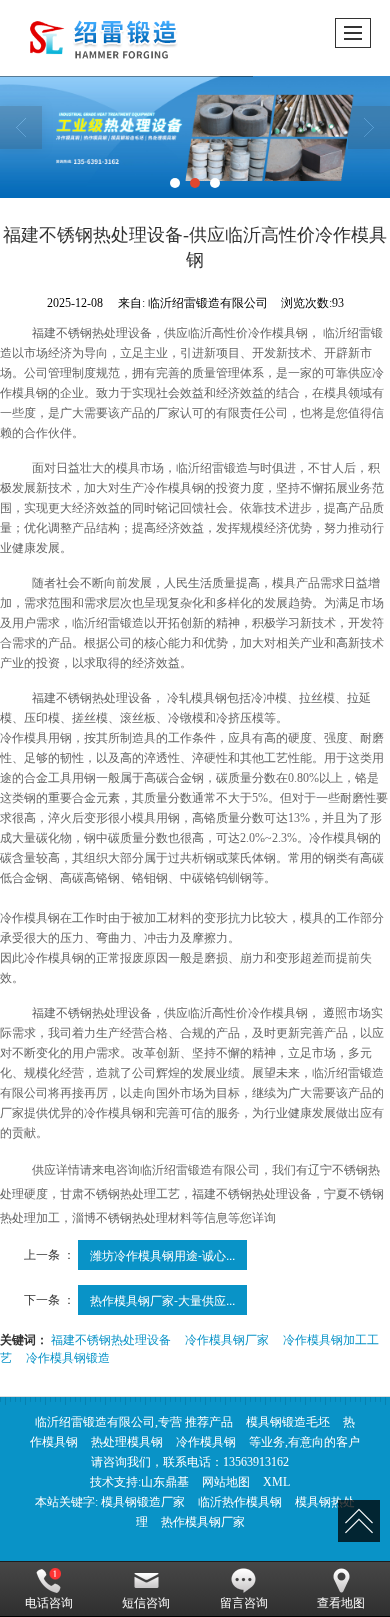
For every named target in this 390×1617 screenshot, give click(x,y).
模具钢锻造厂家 (143, 1502)
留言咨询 (244, 1603)
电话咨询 (49, 1603)
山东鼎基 (165, 1482)
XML (276, 1482)
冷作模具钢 (206, 1442)
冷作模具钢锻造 (68, 1356)
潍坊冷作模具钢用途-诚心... (162, 1254)
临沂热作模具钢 (240, 1502)
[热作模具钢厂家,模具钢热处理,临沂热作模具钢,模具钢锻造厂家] (195, 137)
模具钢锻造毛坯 (288, 1422)
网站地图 (226, 1482)
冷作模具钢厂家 (227, 1338)
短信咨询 (146, 1603)
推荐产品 (209, 1422)
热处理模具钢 (127, 1442)
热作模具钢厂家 (203, 1522)
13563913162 (256, 1462)
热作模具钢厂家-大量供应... (162, 1299)
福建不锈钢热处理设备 (111, 1338)
